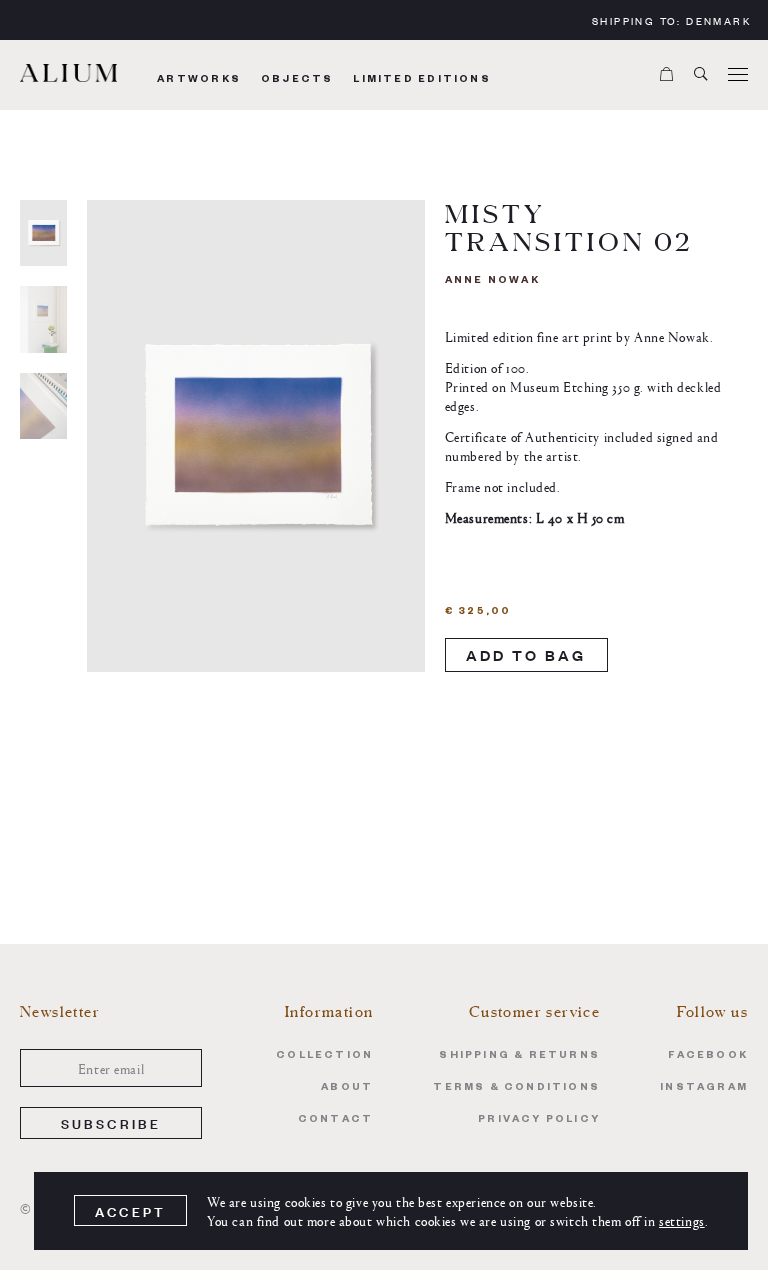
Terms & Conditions (516, 1088)
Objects (297, 80)
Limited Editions (421, 80)
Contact (335, 1120)
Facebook (708, 1056)
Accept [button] (130, 1211)
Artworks (199, 80)
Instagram (704, 1088)
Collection (324, 1056)
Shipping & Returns (519, 1056)
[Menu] (738, 75)
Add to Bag (526, 654)
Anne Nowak (492, 281)
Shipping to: (671, 20)
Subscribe (111, 1122)
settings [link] (682, 1220)
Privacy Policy (539, 1120)
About (347, 1088)
